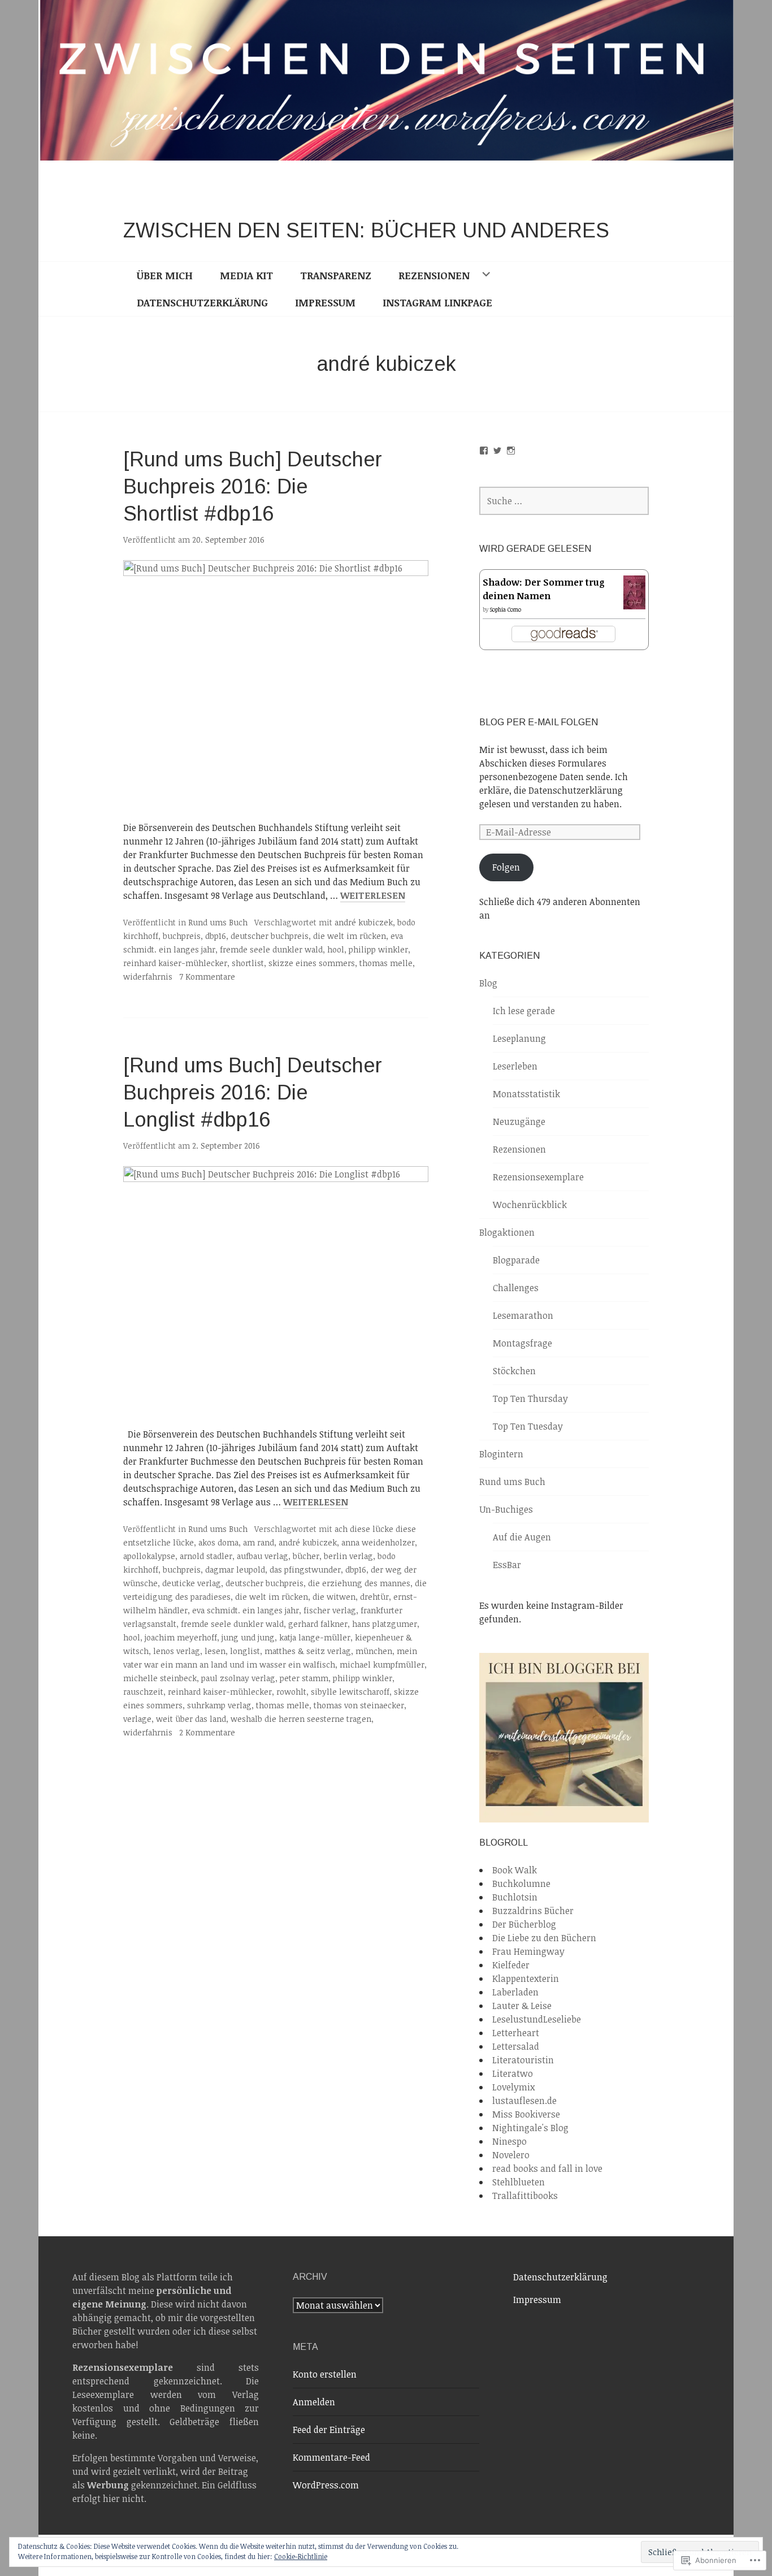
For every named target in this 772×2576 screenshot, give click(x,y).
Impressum (325, 302)
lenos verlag (177, 1651)
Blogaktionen (507, 1232)
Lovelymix (513, 2087)
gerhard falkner (318, 1624)
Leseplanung (519, 1038)
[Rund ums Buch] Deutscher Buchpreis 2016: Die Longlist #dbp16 (253, 1092)
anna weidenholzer (378, 1542)
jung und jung (248, 1637)
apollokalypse (149, 1556)
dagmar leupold (235, 1570)
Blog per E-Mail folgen (539, 722)
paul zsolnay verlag (238, 1678)
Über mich (165, 275)
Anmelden (314, 2402)
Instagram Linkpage (437, 302)
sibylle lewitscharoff (350, 1692)
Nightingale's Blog (530, 2128)
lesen (215, 1651)
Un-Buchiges (506, 1509)
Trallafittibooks (525, 2196)
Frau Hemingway (528, 1951)
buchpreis (182, 936)
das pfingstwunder (305, 1570)
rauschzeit (143, 1692)
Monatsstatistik (526, 1094)
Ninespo (509, 2141)
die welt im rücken (350, 936)
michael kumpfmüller (382, 1664)
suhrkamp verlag (219, 1705)
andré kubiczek (364, 922)
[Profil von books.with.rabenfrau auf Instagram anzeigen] (511, 451)
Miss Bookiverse (526, 2114)
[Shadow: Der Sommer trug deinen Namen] (634, 604)
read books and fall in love (547, 2168)
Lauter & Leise (522, 2006)
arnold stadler (206, 1556)
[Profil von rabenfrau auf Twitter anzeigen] (497, 451)
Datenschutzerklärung (202, 302)
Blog (488, 983)
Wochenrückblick (530, 1205)
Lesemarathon (523, 1315)
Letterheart (516, 2033)
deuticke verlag (192, 1583)
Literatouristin (523, 2060)
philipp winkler (378, 949)
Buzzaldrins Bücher (533, 1911)
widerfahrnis (148, 977)
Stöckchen (514, 1371)
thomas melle (386, 963)
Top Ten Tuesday (528, 1426)
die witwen (334, 1597)
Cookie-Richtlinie (301, 2556)
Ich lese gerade (524, 1011)
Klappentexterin (526, 1978)
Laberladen (515, 1992)
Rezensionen (434, 275)
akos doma (218, 1542)
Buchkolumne (521, 1884)
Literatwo (513, 2073)
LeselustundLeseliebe (537, 2019)
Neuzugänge (519, 1122)
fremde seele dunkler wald (271, 949)
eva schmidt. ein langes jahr (246, 1610)
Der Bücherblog (524, 1924)
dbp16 (216, 936)
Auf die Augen (522, 1537)
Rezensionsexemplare (538, 1177)
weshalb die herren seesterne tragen (301, 1719)
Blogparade (516, 1260)
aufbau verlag (263, 1556)
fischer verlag (330, 1610)
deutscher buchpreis (270, 936)
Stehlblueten (519, 2182)
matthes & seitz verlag (308, 1651)
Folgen (506, 867)
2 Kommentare (207, 1732)
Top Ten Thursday (530, 1399)
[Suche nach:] (564, 501)
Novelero (511, 2155)
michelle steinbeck (160, 1678)
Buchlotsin (515, 1897)
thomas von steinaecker (359, 1705)
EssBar (507, 1565)
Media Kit (246, 275)
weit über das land (191, 1719)
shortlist (248, 963)
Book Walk (515, 1870)
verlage (137, 1719)
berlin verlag (348, 1556)
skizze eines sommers (312, 963)
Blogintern (501, 1454)
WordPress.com (326, 2485)
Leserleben (515, 1066)
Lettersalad (516, 2046)
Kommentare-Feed (331, 2457)
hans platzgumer (385, 1624)
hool (336, 949)
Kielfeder (511, 1965)
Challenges (516, 1288)
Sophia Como (506, 609)
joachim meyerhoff (181, 1637)
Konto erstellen (325, 2374)
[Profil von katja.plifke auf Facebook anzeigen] (484, 451)
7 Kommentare (207, 977)
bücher (306, 1556)
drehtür (374, 1597)
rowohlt (291, 1692)
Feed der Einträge (329, 2430)
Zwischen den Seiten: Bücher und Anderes (366, 230)
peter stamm (304, 1678)
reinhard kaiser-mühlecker (175, 963)
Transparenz (336, 275)
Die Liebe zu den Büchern (544, 1938)
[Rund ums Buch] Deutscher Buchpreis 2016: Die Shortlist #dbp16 (253, 486)
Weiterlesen (373, 896)
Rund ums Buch (218, 922)
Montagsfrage (522, 1343)
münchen (374, 1651)
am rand (259, 1542)
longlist (245, 1651)
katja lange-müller (315, 1637)
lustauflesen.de (524, 2101)
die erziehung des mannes (359, 1583)
